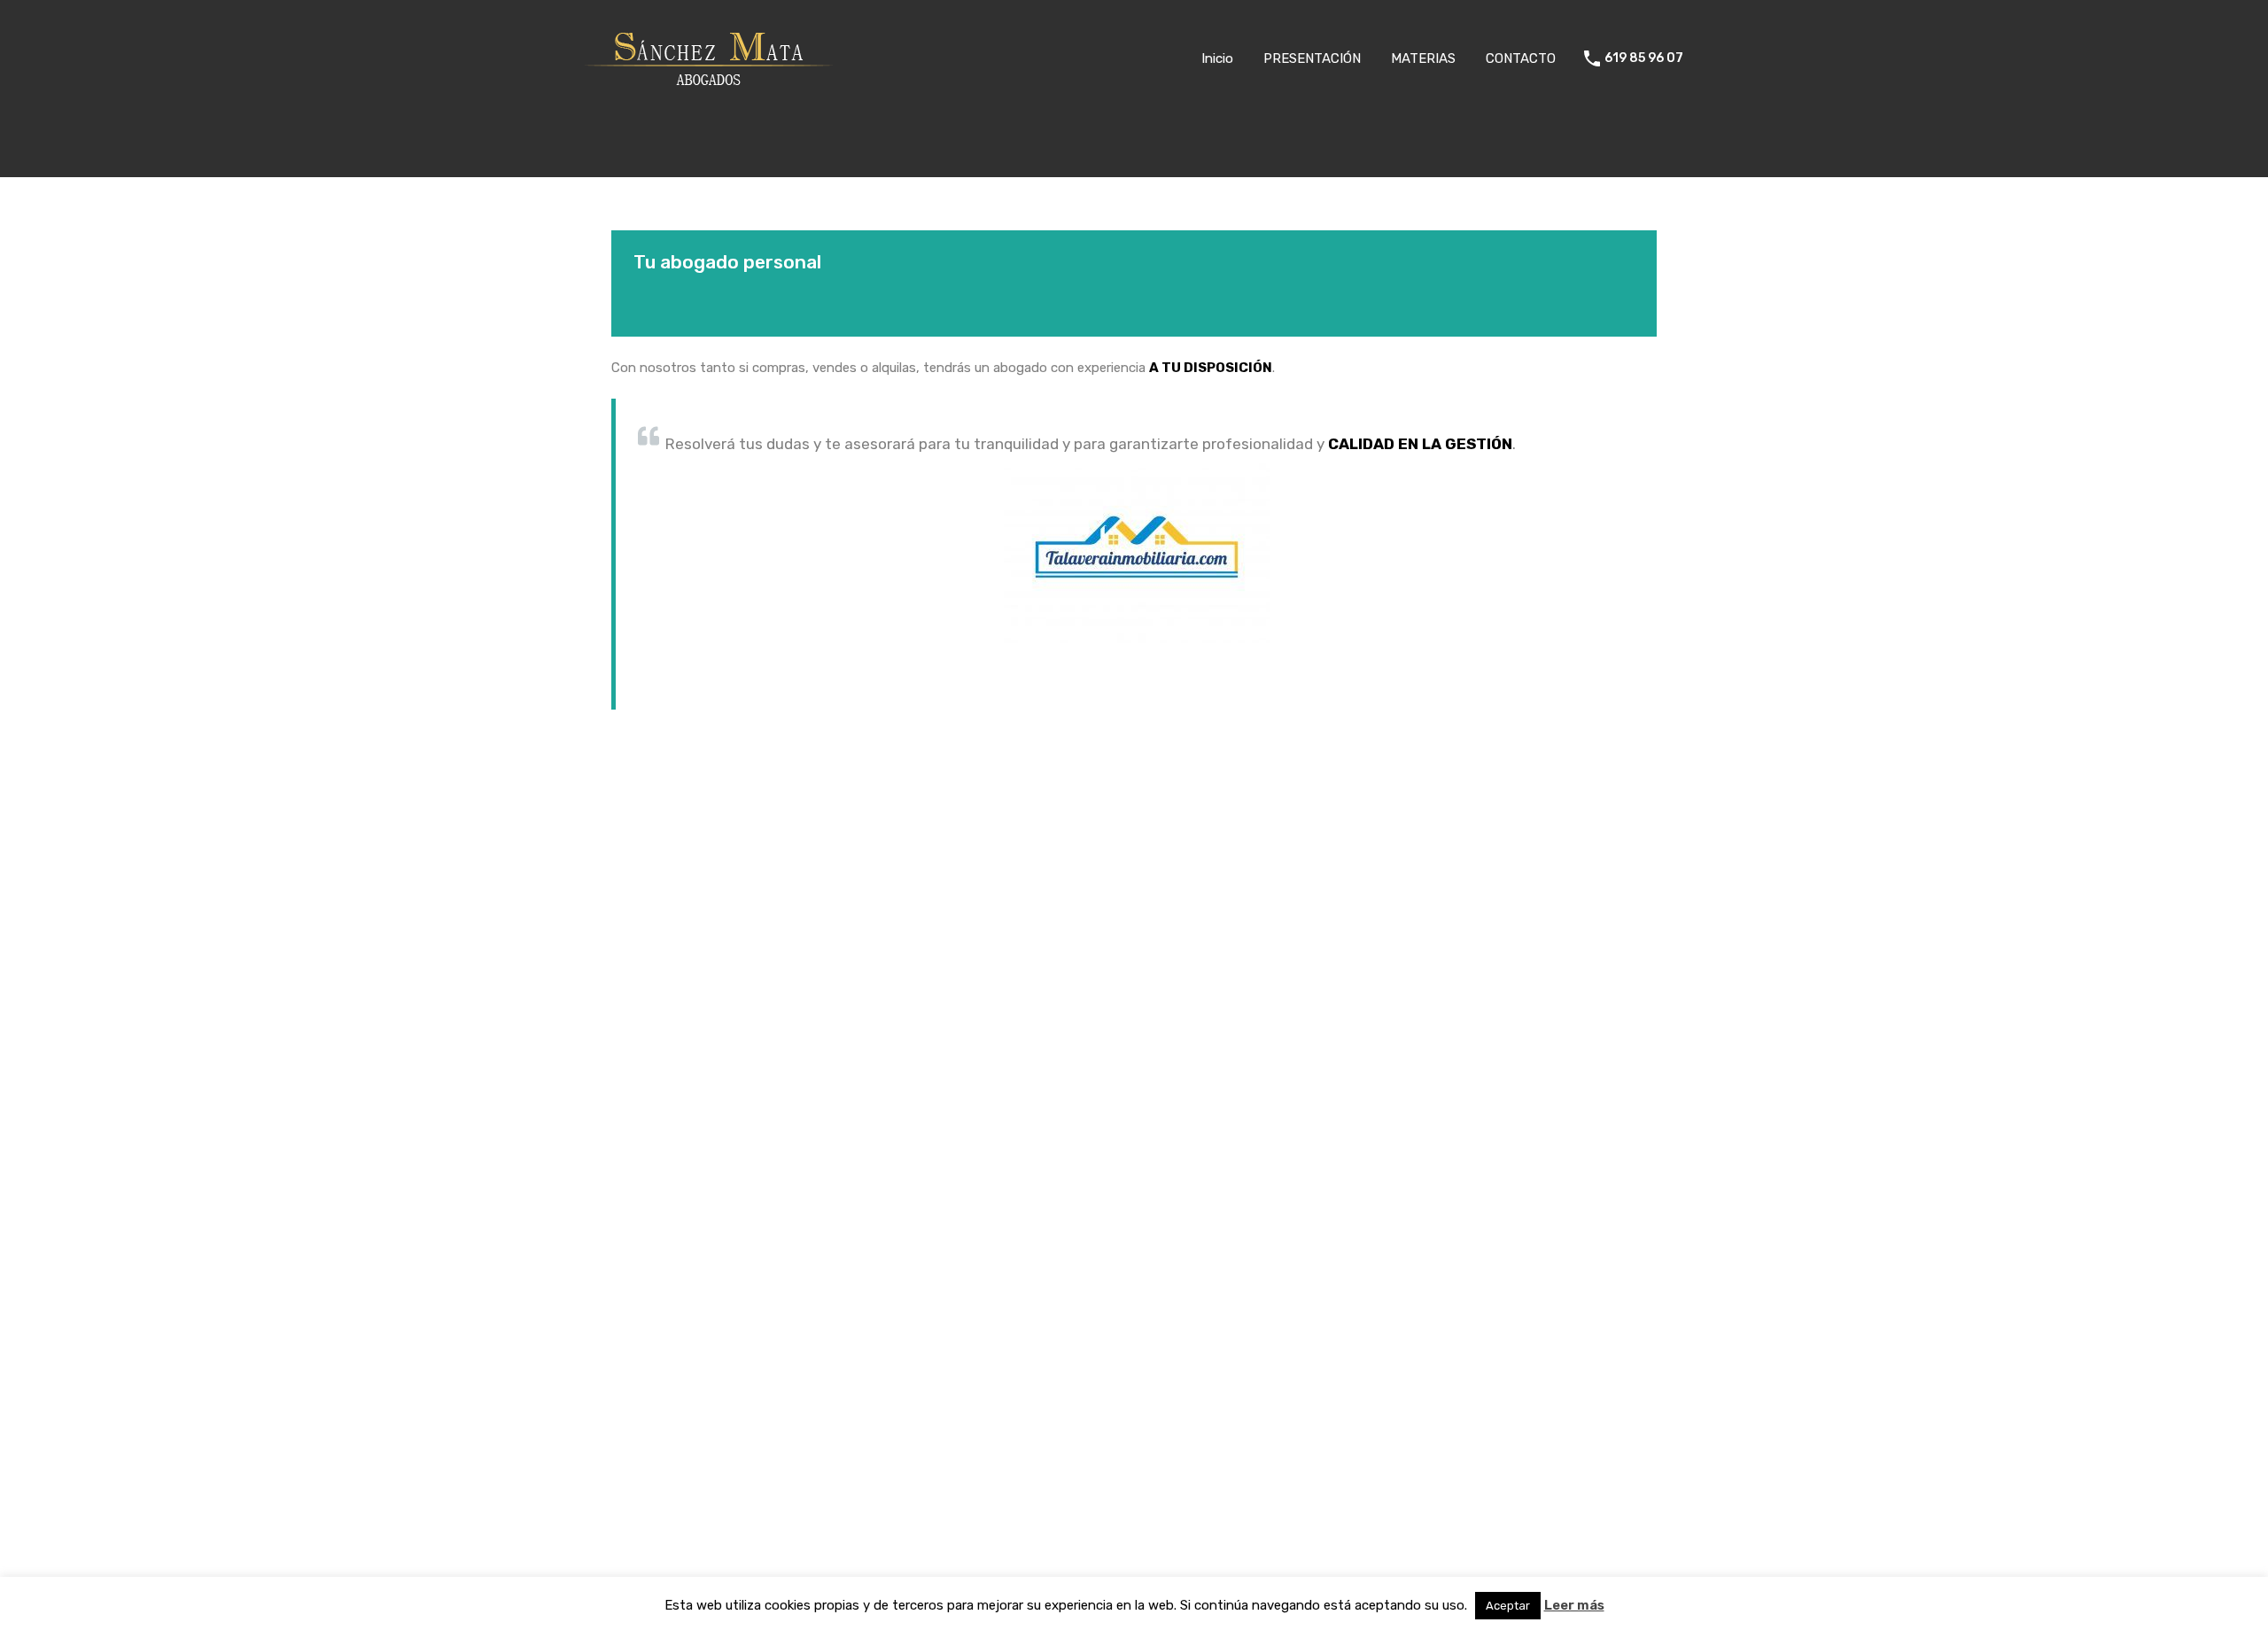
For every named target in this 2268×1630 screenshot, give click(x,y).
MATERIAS (1423, 58)
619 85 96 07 (1644, 58)
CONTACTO (1521, 58)
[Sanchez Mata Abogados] (709, 91)
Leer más (1574, 1605)
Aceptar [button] (1508, 1606)
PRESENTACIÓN (1312, 58)
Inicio (1217, 58)
